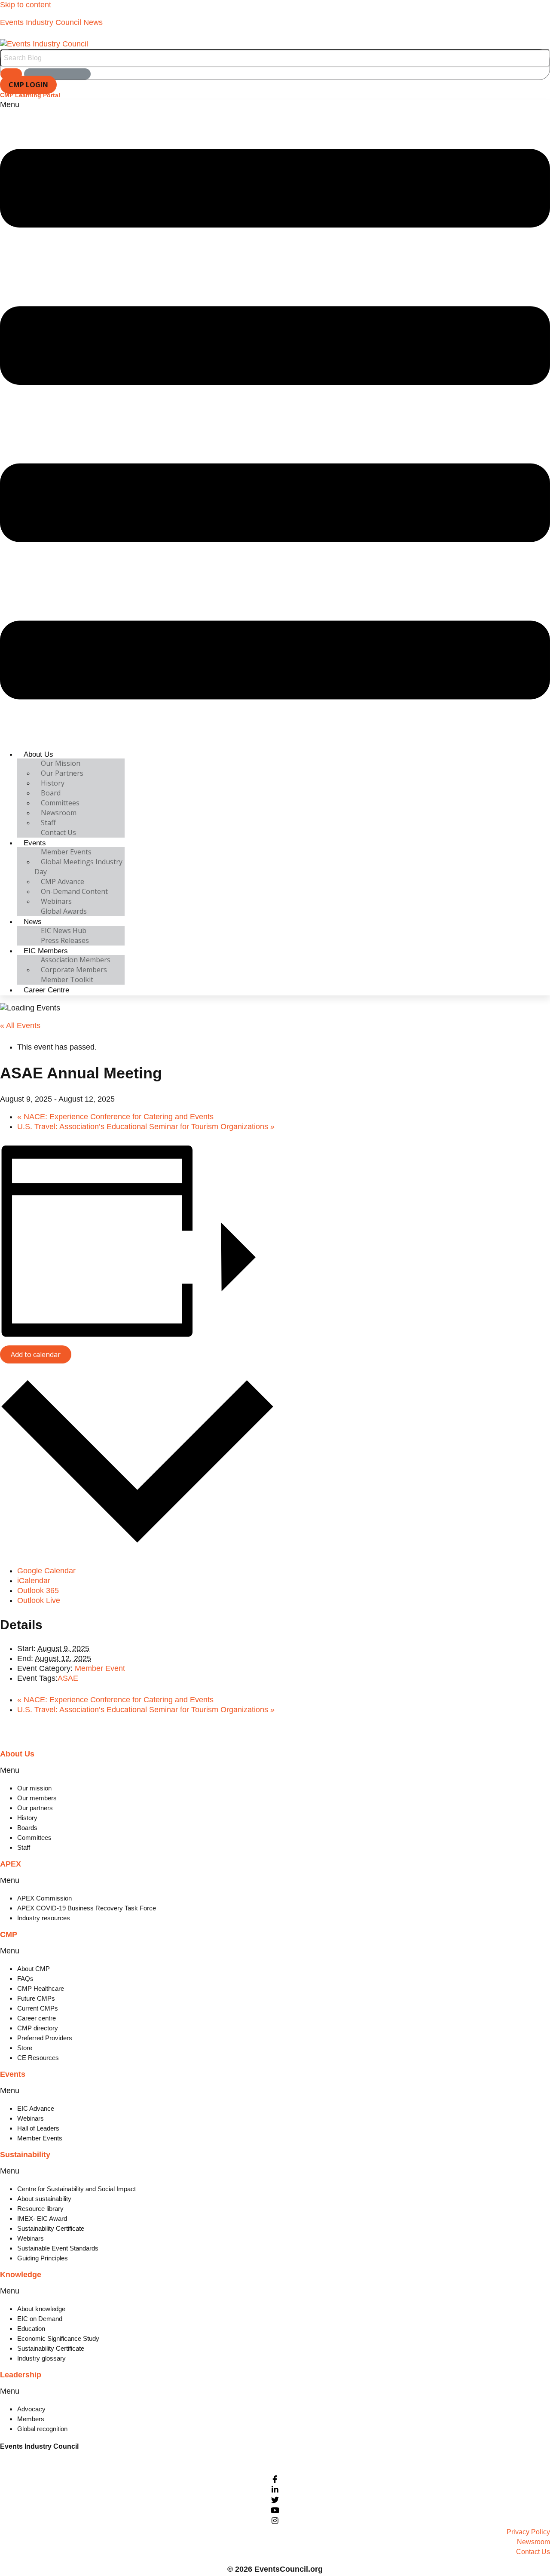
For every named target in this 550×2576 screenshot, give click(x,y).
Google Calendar (46, 1571)
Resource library (40, 2209)
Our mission (34, 1788)
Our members (37, 1798)
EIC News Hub (64, 930)
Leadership (21, 2375)
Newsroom (59, 813)
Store (25, 2048)
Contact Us (58, 832)
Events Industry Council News (51, 22)
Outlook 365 (38, 1590)
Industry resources (44, 1918)
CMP (9, 1934)
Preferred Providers (45, 2038)
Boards (27, 1828)
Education (31, 2329)
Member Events (66, 852)
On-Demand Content (74, 891)
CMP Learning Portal (30, 95)
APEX (11, 1864)
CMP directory (38, 2028)
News (33, 922)
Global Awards (64, 911)
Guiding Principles (43, 2258)
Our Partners (62, 773)
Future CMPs (36, 1998)
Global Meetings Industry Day (78, 867)
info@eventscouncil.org (36, 2461)
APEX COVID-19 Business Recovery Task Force (87, 1908)
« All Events (20, 1025)
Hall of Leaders (38, 2128)
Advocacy (31, 2409)
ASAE (68, 1678)
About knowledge (41, 2309)
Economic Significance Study (58, 2338)
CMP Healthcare (41, 1988)
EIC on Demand (40, 2319)
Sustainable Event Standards (58, 2248)
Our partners (35, 1808)
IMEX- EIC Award (42, 2218)
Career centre (37, 2018)
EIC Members (46, 951)
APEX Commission (44, 1898)
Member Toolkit (67, 979)
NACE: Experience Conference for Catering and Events (115, 1117)
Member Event (100, 1668)
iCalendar (34, 1581)
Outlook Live (39, 1600)
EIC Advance (36, 2108)
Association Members (76, 960)
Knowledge (21, 2275)
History (53, 783)
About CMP (34, 1969)
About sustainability (44, 2199)
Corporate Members (74, 970)
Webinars (56, 901)
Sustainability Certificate (51, 2228)
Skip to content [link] (26, 5)
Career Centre (46, 990)
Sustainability (25, 2155)
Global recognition (42, 2429)
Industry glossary (41, 2358)
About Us (38, 754)
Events (35, 843)
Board (51, 793)
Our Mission (61, 763)
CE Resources (38, 2058)
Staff (48, 823)
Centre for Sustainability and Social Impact (76, 2189)
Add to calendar (36, 1354)
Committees (60, 803)
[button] (275, 421)
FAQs (25, 1979)
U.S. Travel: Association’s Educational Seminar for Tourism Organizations (146, 1127)
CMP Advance (63, 881)
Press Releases (65, 940)
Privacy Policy (528, 2532)
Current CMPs (38, 2008)
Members (31, 2419)
